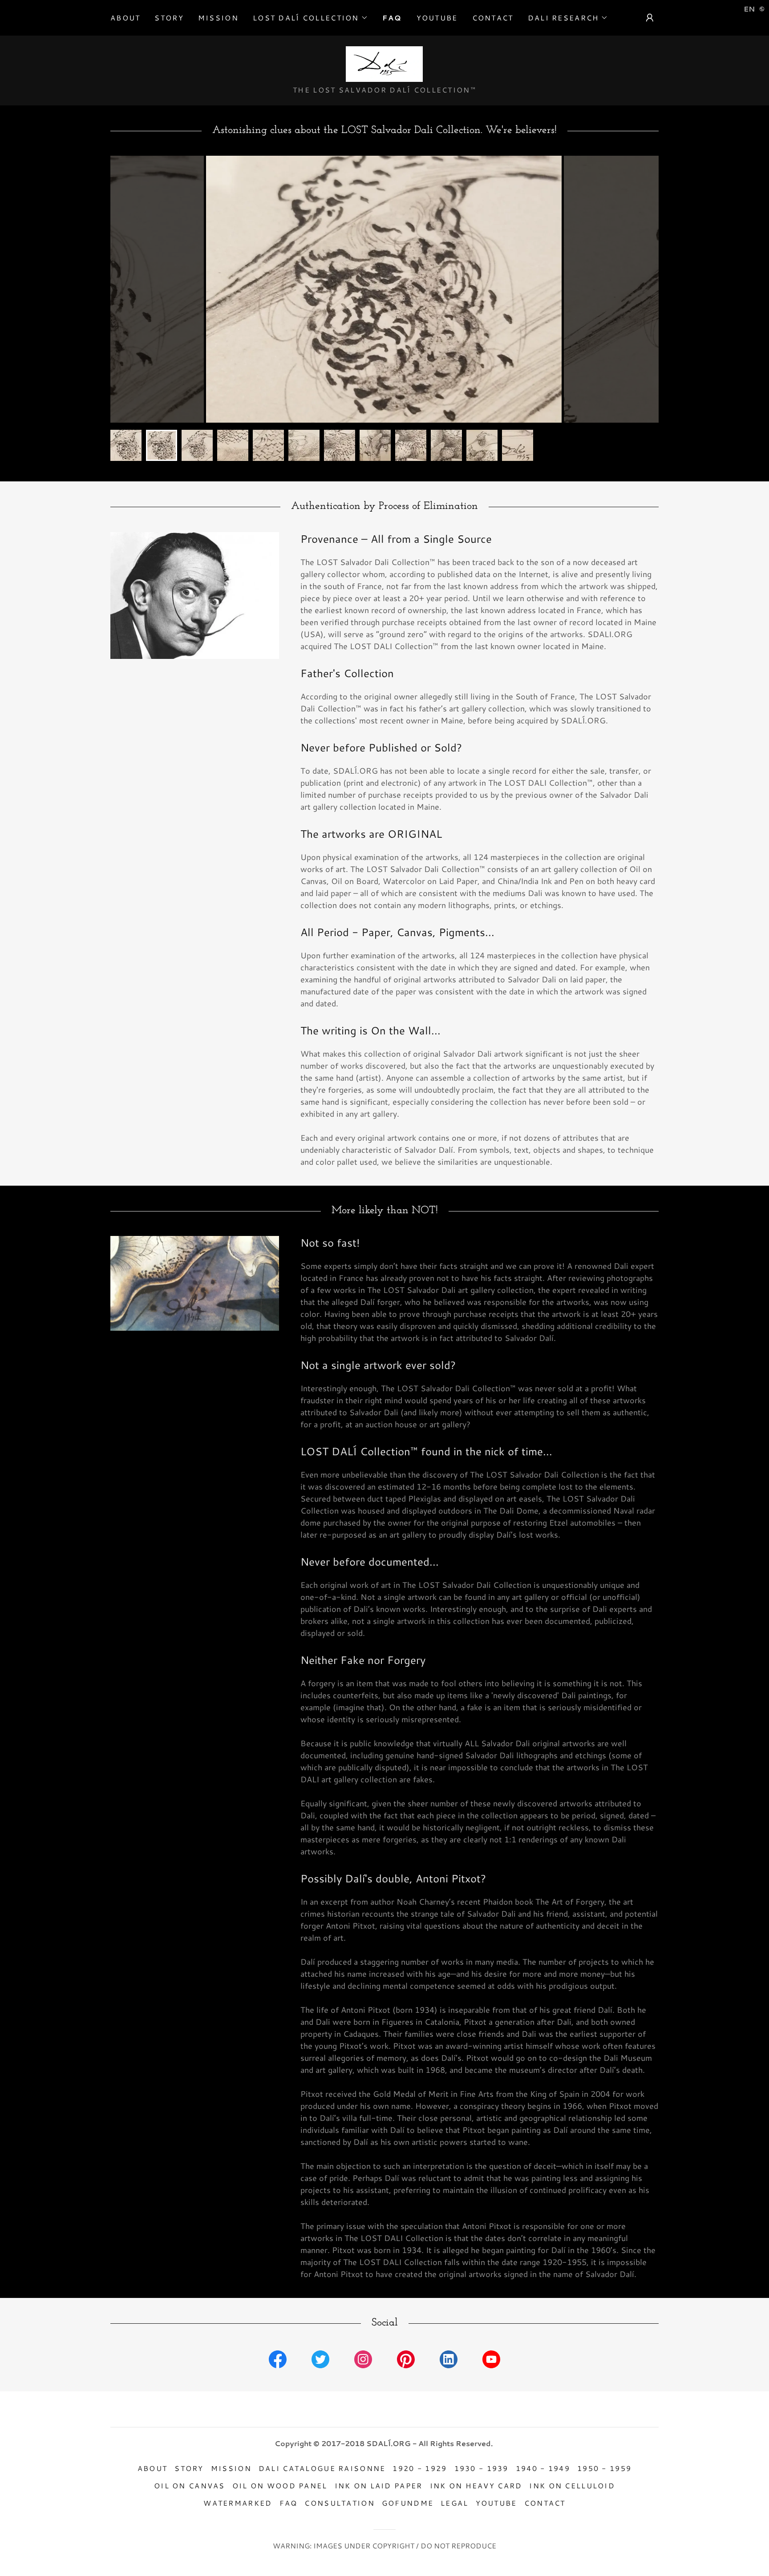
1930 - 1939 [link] (482, 2468)
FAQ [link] (392, 18)
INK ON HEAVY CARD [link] (476, 2485)
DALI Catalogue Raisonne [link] (322, 2468)
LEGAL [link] (454, 2503)
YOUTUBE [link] (437, 18)
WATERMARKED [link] (238, 2503)
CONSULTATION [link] (339, 2503)
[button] (310, 18)
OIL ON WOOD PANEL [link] (280, 2485)
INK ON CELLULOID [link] (572, 2485)
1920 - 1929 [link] (420, 2468)
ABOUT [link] (125, 18)
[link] (384, 63)
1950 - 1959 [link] (604, 2468)
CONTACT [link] (493, 18)
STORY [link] (169, 18)
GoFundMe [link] (408, 2503)
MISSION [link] (218, 18)
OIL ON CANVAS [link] (190, 2485)
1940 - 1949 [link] (543, 2468)
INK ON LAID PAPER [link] (379, 2485)
